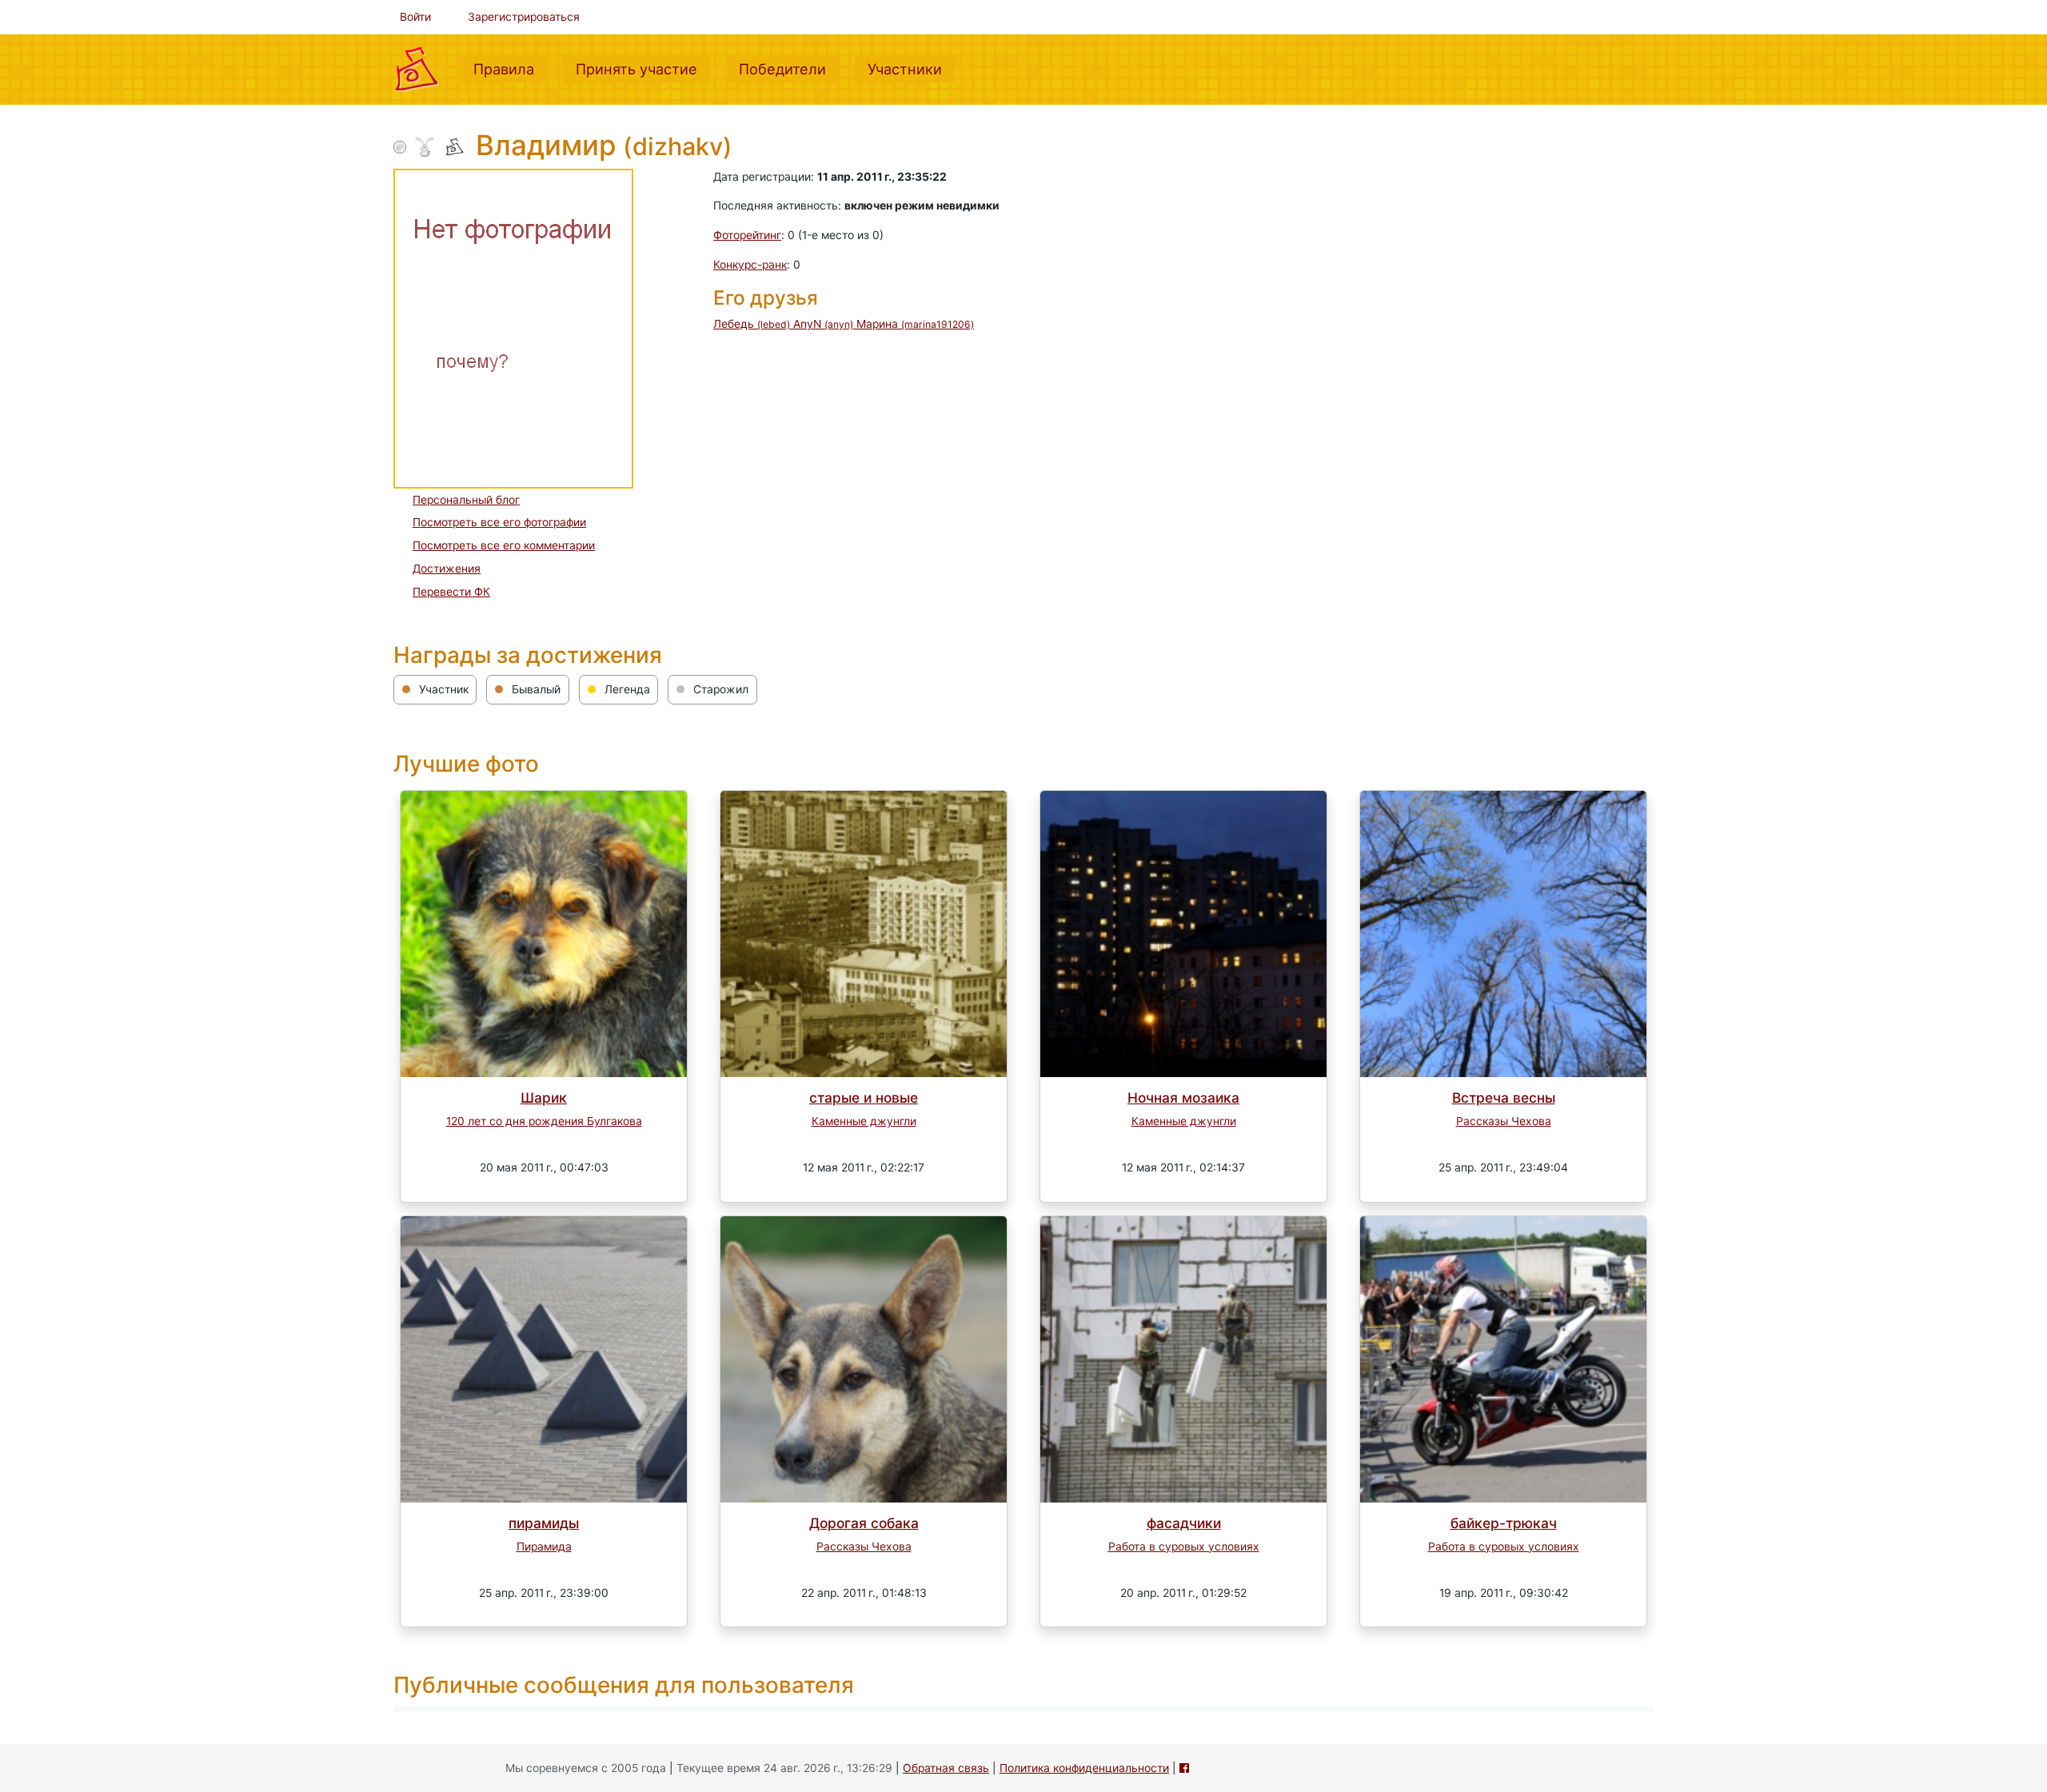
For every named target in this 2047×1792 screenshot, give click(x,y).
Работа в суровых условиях (1184, 1547)
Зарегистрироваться (524, 17)
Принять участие (643, 68)
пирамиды (544, 1523)
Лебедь (752, 324)
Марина (915, 324)
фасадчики (1184, 1523)
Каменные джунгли (864, 1121)
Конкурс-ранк (750, 265)
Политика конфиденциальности (1084, 1768)
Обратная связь (946, 1768)
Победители (789, 68)
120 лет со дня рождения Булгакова (544, 1121)
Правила (510, 68)
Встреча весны (1504, 1098)
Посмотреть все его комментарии (504, 545)
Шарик (544, 1098)
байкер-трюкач (1504, 1523)
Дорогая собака (864, 1523)
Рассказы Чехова (1504, 1121)
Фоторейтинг (747, 235)
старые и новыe (864, 1098)
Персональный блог (466, 500)
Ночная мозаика (1183, 1098)
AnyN (823, 324)
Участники (911, 68)
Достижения (447, 569)
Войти (415, 17)
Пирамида (544, 1547)
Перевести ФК (451, 592)
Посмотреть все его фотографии (499, 522)
